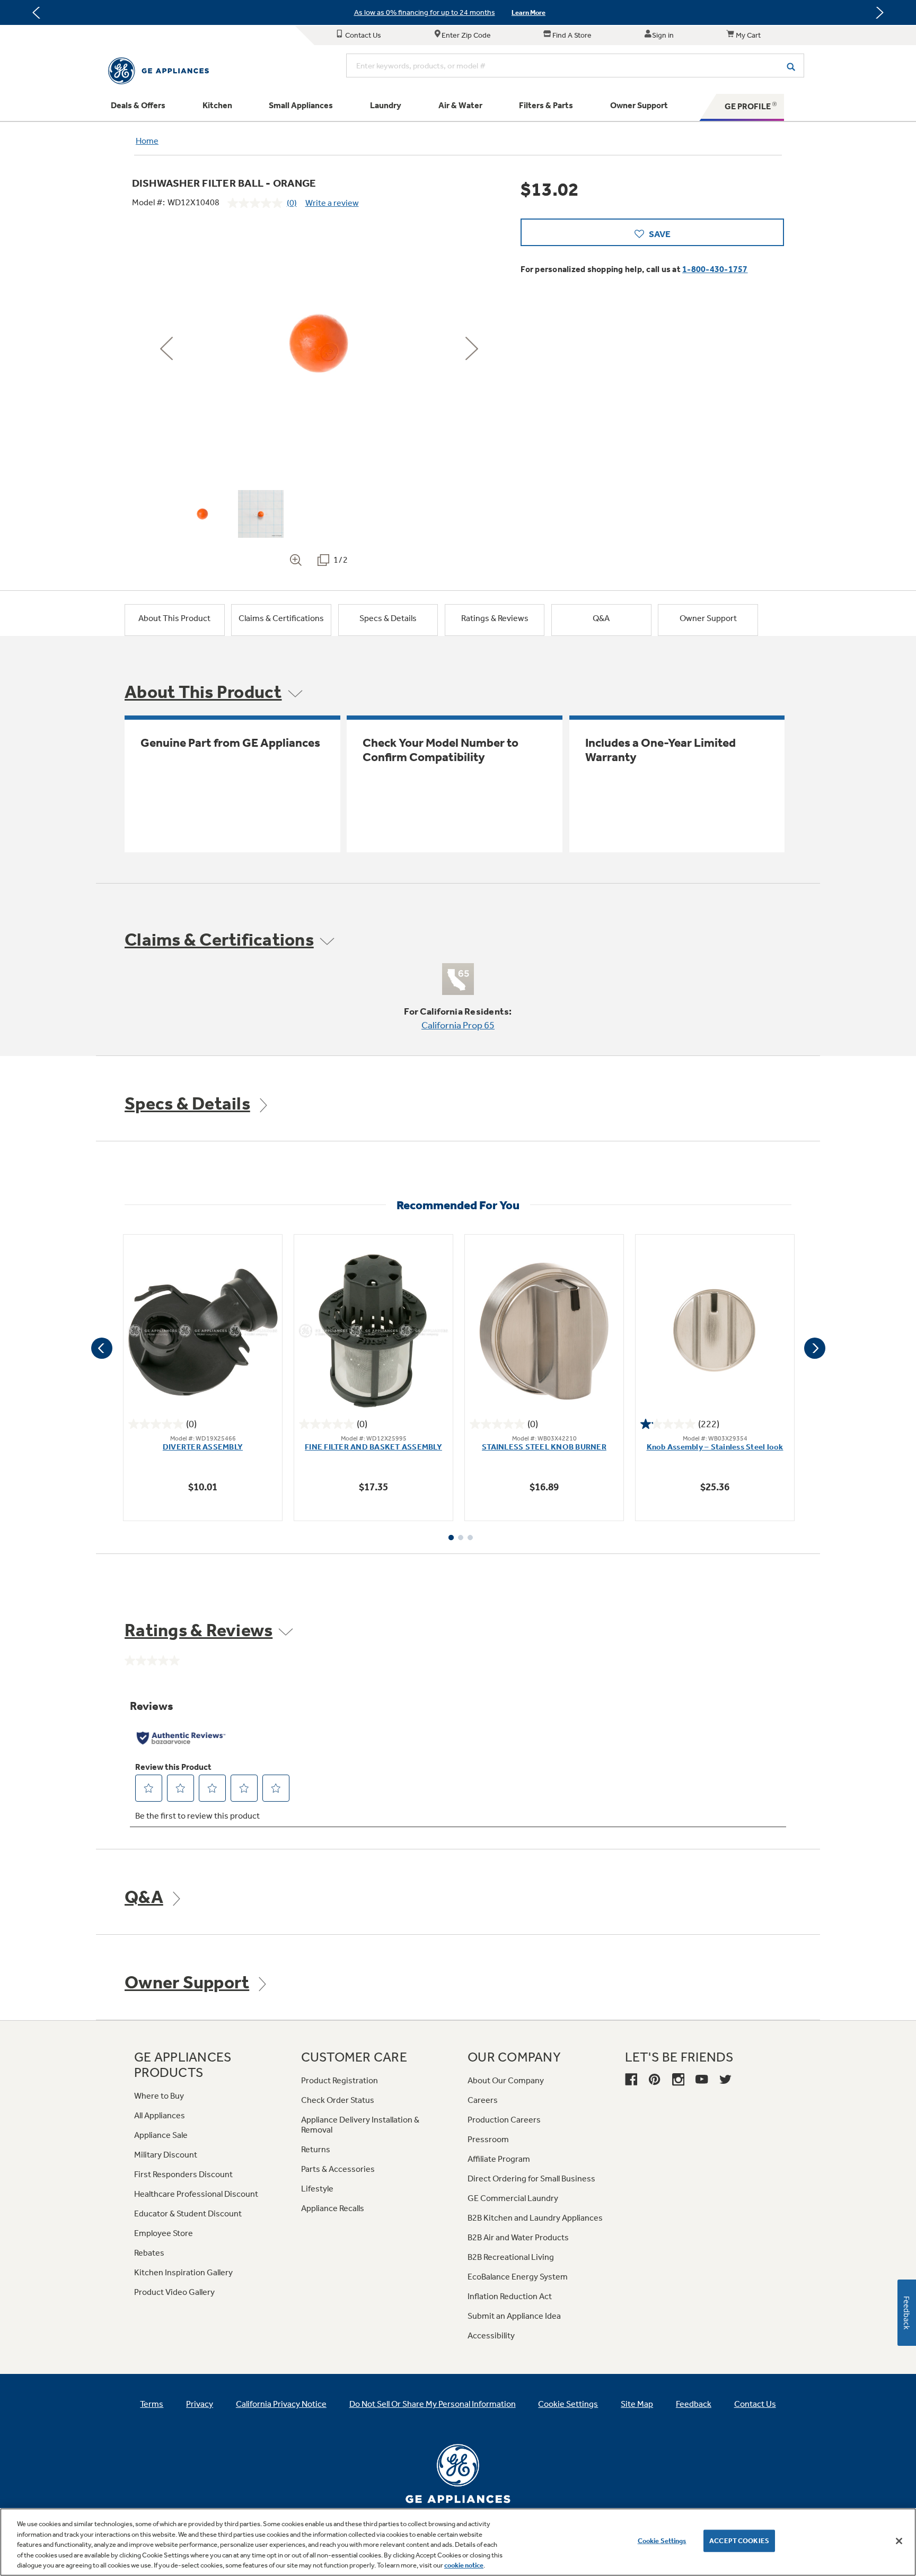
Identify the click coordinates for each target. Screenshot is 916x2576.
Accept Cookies (739, 2541)
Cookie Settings (662, 2541)
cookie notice (464, 2565)
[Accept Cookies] (899, 2541)
